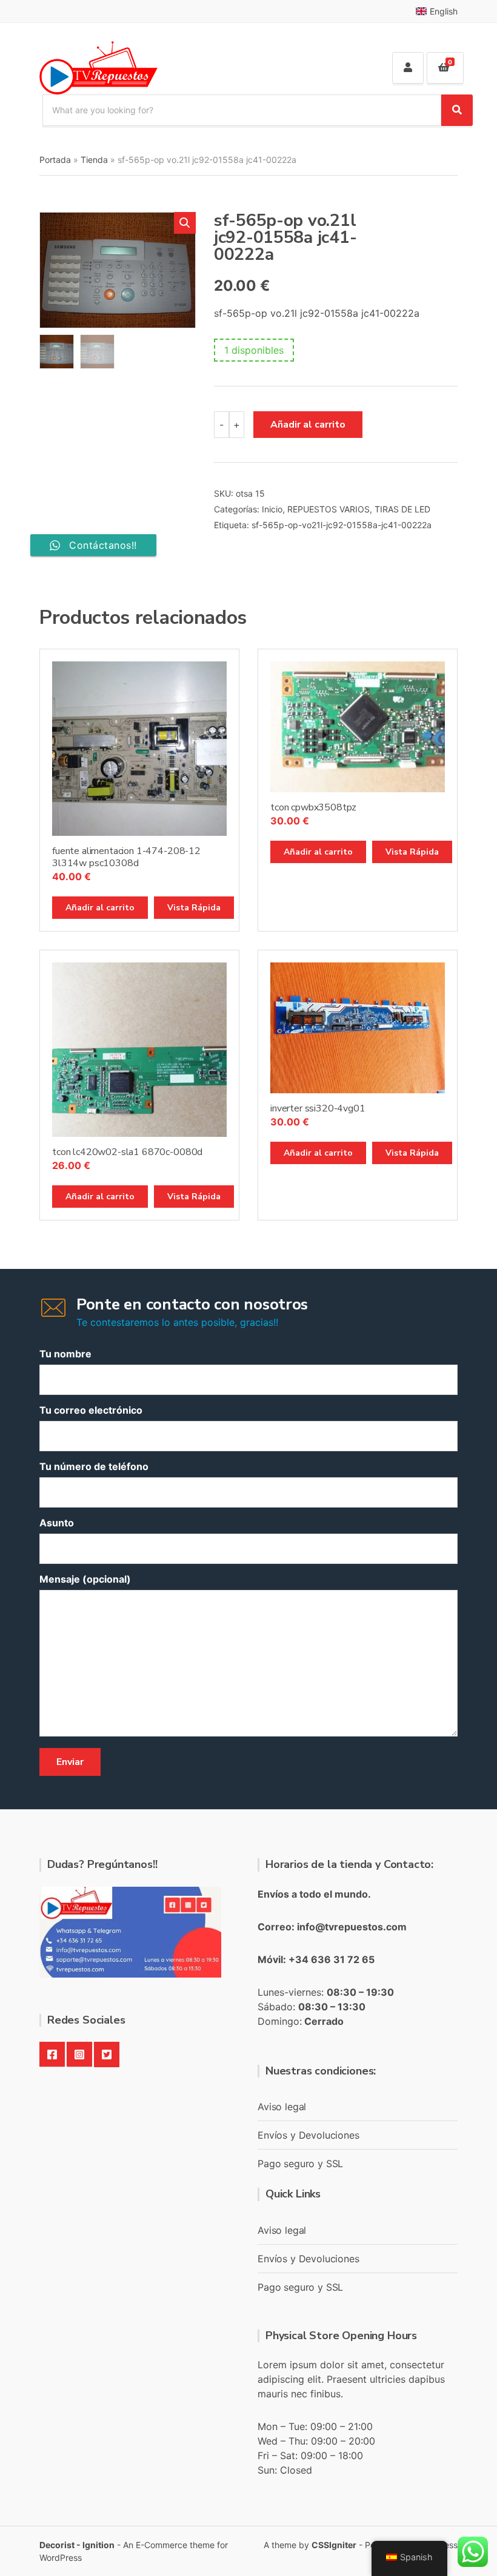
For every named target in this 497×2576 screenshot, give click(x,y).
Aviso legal (282, 2107)
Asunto (57, 1523)
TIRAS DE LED (402, 509)
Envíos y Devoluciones (309, 2135)
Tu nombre (65, 1354)
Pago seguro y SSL (300, 2164)
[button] (185, 223)
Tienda (94, 160)
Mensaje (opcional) (85, 1579)
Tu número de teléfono (94, 1466)
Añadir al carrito (308, 425)
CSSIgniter (334, 2545)
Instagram (79, 2055)
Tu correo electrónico (91, 1410)
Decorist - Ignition (77, 2545)
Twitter (107, 2055)
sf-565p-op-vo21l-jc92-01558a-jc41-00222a (342, 525)
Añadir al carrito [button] (100, 908)
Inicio (272, 509)
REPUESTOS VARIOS (329, 509)
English (444, 11)
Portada (55, 160)
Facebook (52, 2055)
